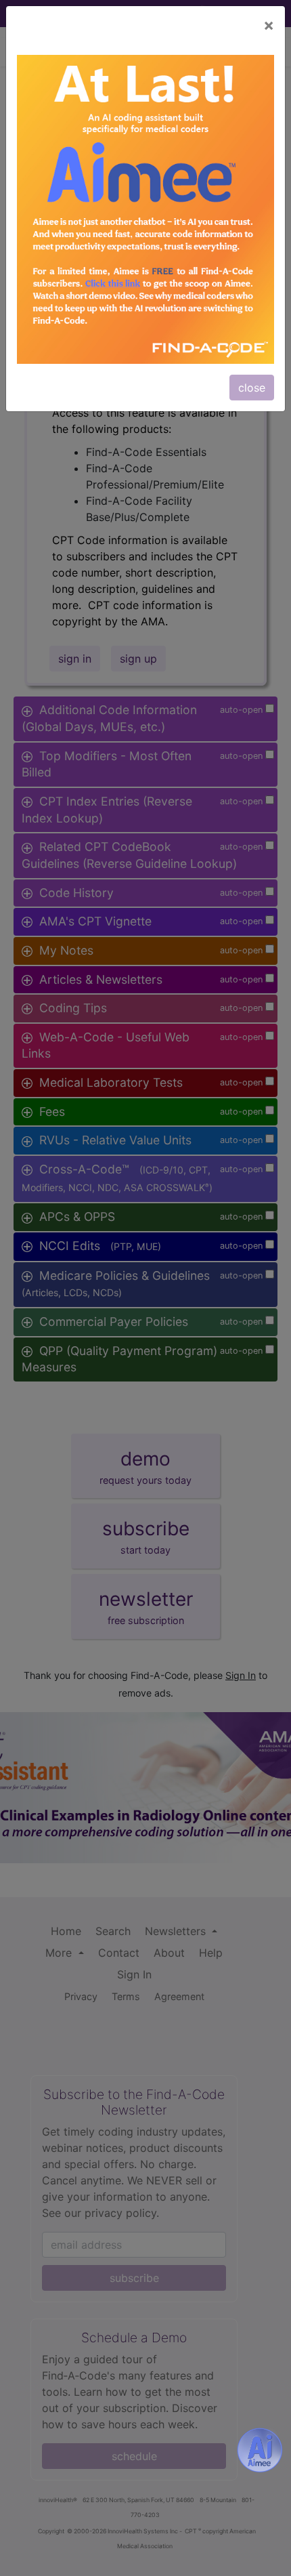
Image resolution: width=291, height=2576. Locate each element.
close (252, 388)
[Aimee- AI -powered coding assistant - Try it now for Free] (260, 2450)
